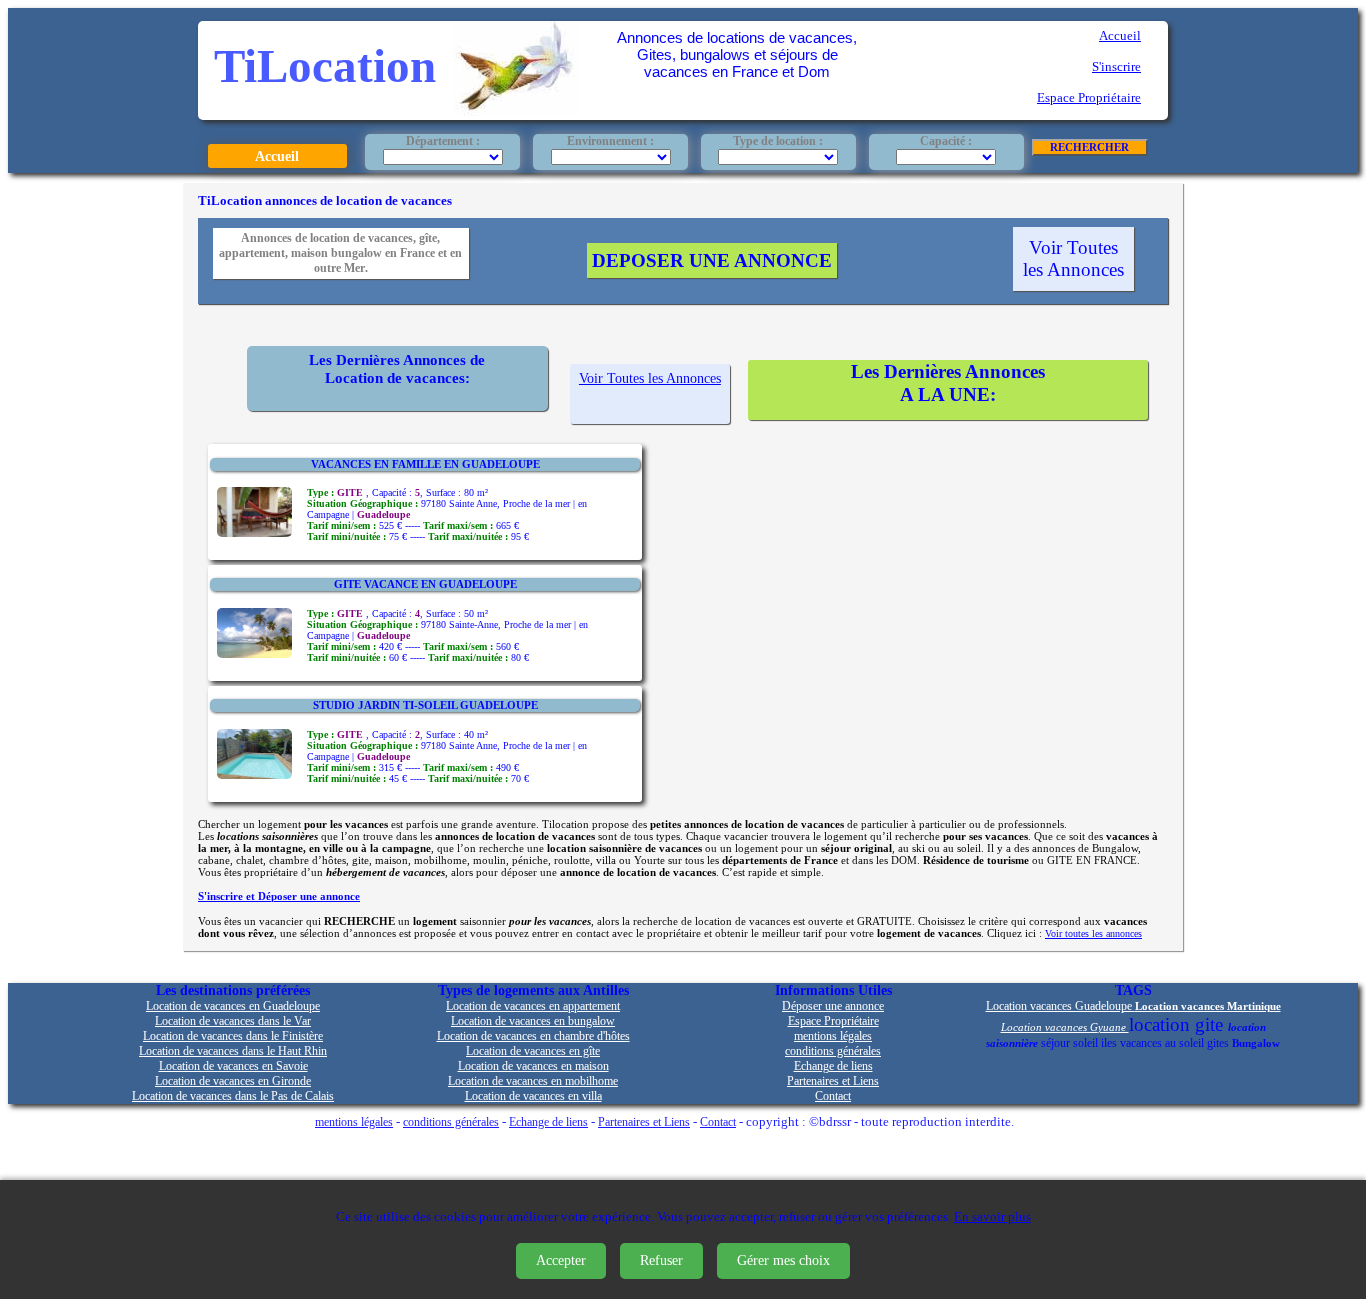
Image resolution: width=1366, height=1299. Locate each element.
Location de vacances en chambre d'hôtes (533, 1036)
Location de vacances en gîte (533, 1051)
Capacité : (946, 141)
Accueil (1120, 35)
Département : (443, 141)
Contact (833, 1096)
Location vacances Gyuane (1065, 1027)
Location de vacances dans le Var (233, 1021)
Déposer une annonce (833, 1006)
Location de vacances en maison (533, 1066)
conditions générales (833, 1051)
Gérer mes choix (783, 1260)
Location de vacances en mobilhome (533, 1081)
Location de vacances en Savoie (233, 1066)
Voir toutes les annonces (1093, 933)
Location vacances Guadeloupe (1060, 1006)
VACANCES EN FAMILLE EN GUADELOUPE (425, 464)
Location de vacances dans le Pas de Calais (233, 1096)
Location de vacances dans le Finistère (233, 1036)
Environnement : (610, 141)
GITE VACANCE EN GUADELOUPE (425, 584)
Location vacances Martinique (1208, 1006)
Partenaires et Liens (833, 1081)
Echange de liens (833, 1066)
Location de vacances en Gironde (233, 1081)
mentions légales (833, 1036)
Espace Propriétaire (1089, 97)
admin (1036, 1122)
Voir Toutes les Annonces (1073, 258)
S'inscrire (1116, 66)
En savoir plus (992, 1217)
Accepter (561, 1260)
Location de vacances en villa (533, 1096)
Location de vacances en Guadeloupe (233, 1006)
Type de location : (778, 141)
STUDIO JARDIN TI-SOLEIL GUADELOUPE (425, 705)
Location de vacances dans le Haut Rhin (233, 1051)
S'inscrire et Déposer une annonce (279, 896)
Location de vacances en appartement (533, 1006)
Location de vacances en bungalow (533, 1021)
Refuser (661, 1260)
